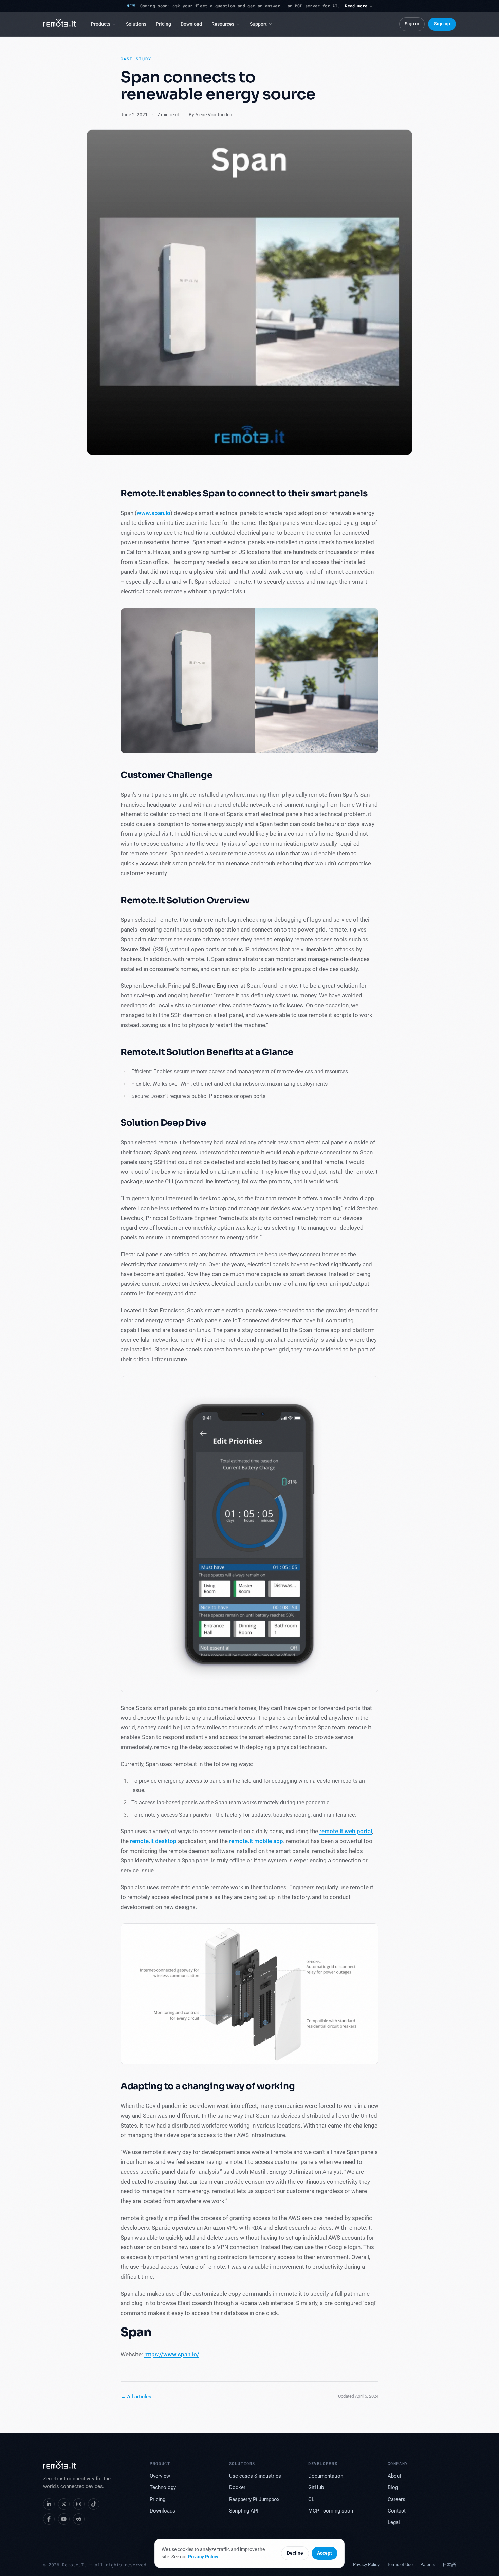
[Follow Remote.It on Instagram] (79, 2504)
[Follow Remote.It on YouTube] (64, 2519)
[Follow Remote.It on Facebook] (49, 2519)
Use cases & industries (255, 2476)
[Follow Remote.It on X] (64, 2504)
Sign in (412, 24)
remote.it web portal (346, 1831)
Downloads (162, 2511)
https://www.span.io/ (172, 2354)
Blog (393, 2488)
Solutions (136, 24)
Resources (223, 24)
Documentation (326, 2476)
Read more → (359, 6)
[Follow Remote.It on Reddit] (79, 2519)
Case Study (136, 59)
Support (258, 24)
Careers (396, 2499)
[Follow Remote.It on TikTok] (94, 2504)
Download (191, 24)
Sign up (442, 24)
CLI (312, 2499)
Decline (295, 2553)
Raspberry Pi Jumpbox (254, 2499)
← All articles (136, 2397)
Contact (397, 2511)
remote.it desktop (153, 1841)
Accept (325, 2553)
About (394, 2476)
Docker (237, 2488)
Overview (160, 2476)
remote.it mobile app (256, 1841)
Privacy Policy (203, 2557)
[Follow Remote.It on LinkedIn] (49, 2504)
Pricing (163, 24)
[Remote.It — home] (60, 24)
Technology (163, 2488)
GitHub (316, 2488)
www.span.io (154, 513)
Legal (394, 2523)
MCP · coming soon (331, 2511)
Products (101, 24)
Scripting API (244, 2511)
